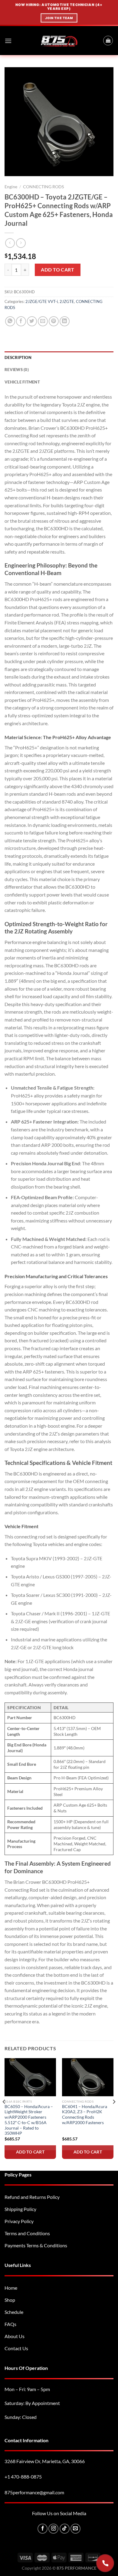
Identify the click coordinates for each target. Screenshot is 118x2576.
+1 (23, 2477)
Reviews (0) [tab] (17, 370)
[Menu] (8, 41)
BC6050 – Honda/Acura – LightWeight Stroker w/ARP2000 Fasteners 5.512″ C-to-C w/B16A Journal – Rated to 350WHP (29, 2120)
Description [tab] (18, 357)
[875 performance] (59, 41)
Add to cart (57, 270)
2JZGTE (67, 301)
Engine (11, 187)
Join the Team (59, 18)
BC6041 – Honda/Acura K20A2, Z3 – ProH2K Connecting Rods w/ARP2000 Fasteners (85, 2115)
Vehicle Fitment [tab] (22, 382)
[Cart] (108, 41)
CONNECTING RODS (43, 187)
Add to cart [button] (30, 2152)
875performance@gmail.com (34, 2492)
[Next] (114, 2114)
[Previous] (4, 2114)
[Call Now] (105, 2563)
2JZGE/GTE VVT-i (42, 301)
